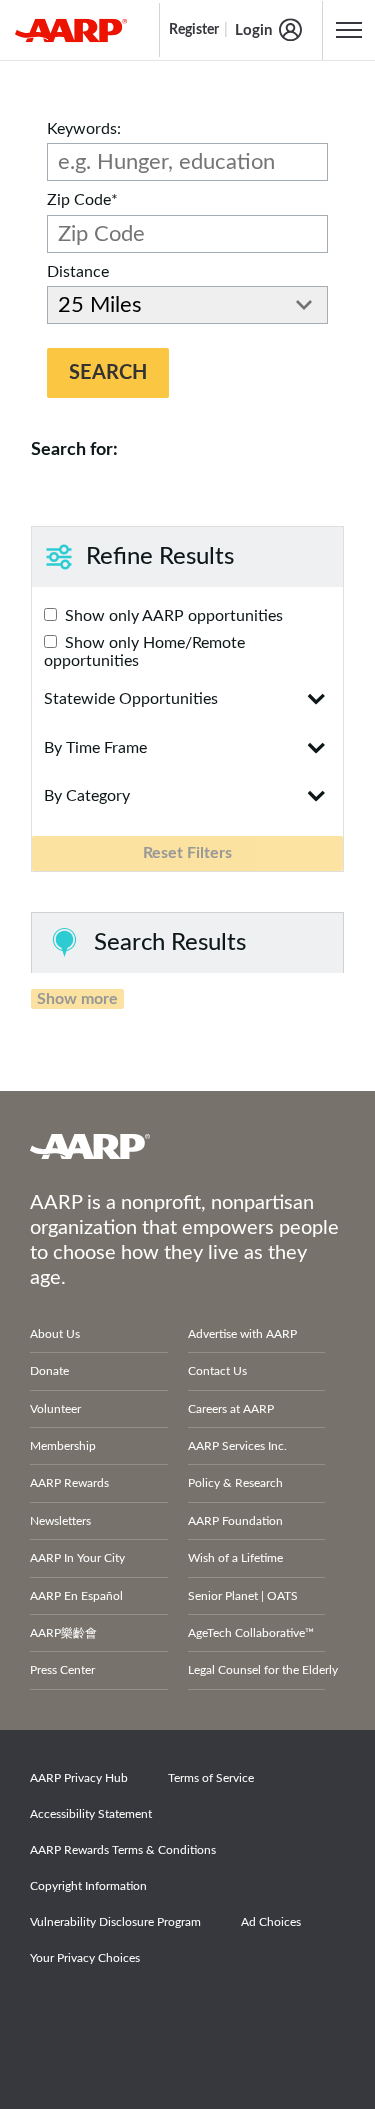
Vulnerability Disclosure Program (115, 1922)
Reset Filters (187, 853)
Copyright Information (88, 1886)
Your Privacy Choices (85, 1958)
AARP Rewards (69, 1483)
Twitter (124, 2014)
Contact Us (217, 1371)
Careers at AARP (231, 1409)
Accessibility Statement (91, 1814)
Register (194, 30)
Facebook (55, 2014)
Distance (78, 272)
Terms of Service (211, 1778)
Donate (49, 1371)
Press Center (62, 1670)
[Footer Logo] (187, 1146)
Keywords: (84, 129)
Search (108, 373)
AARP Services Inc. (237, 1446)
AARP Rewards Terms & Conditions (123, 1850)
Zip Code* (82, 200)
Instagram (193, 2014)
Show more (77, 999)
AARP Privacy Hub (79, 1778)
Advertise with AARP (242, 1334)
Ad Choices (271, 1922)
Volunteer (55, 1409)
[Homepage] (71, 30)
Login (253, 30)
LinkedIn (262, 2014)
